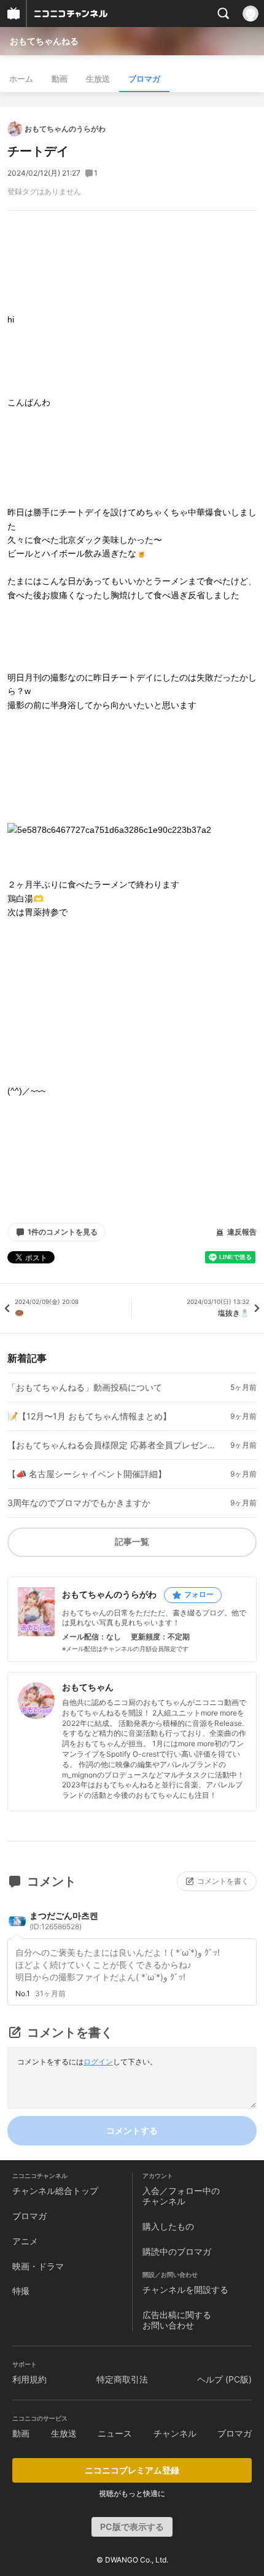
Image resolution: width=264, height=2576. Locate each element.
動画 (60, 79)
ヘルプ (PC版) (224, 2379)
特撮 (21, 2291)
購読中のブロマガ (177, 2251)
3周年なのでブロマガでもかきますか (79, 1503)
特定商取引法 (122, 2379)
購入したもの (168, 2226)
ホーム (21, 79)
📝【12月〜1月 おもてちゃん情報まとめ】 (89, 1416)
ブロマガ (144, 79)
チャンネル (175, 2433)
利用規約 (29, 2379)
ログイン (98, 2062)
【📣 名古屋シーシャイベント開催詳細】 (87, 1474)
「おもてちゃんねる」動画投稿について (85, 1388)
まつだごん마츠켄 (64, 1921)
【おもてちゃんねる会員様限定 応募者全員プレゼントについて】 (112, 1445)
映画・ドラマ (38, 2266)
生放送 (98, 79)
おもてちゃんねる (44, 41)
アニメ (25, 2241)
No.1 (23, 1994)
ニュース (115, 2433)
